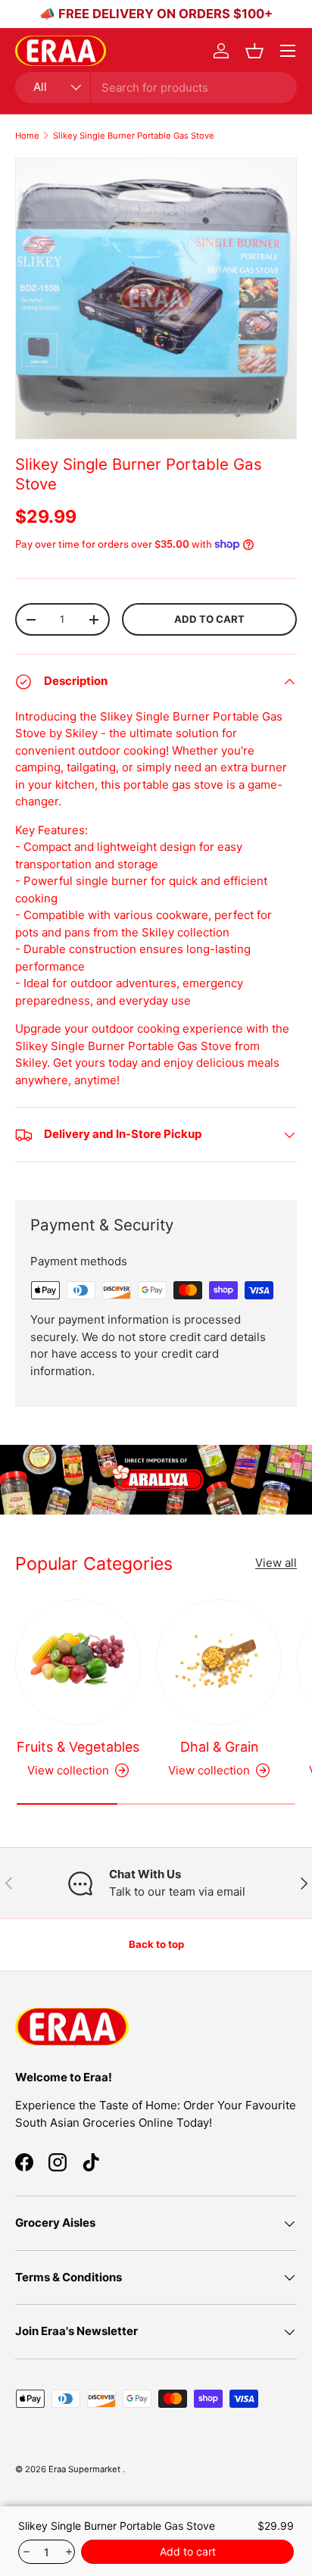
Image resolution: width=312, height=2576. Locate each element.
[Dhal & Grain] (219, 1662)
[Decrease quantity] (25, 2552)
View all (276, 1563)
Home (27, 136)
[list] (156, 299)
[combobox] (156, 88)
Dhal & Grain (219, 1747)
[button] (254, 51)
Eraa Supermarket (86, 2469)
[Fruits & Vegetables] (78, 1662)
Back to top (156, 1944)
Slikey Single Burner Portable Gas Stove (134, 136)
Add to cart (209, 619)
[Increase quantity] (68, 2552)
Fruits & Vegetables (78, 1747)
